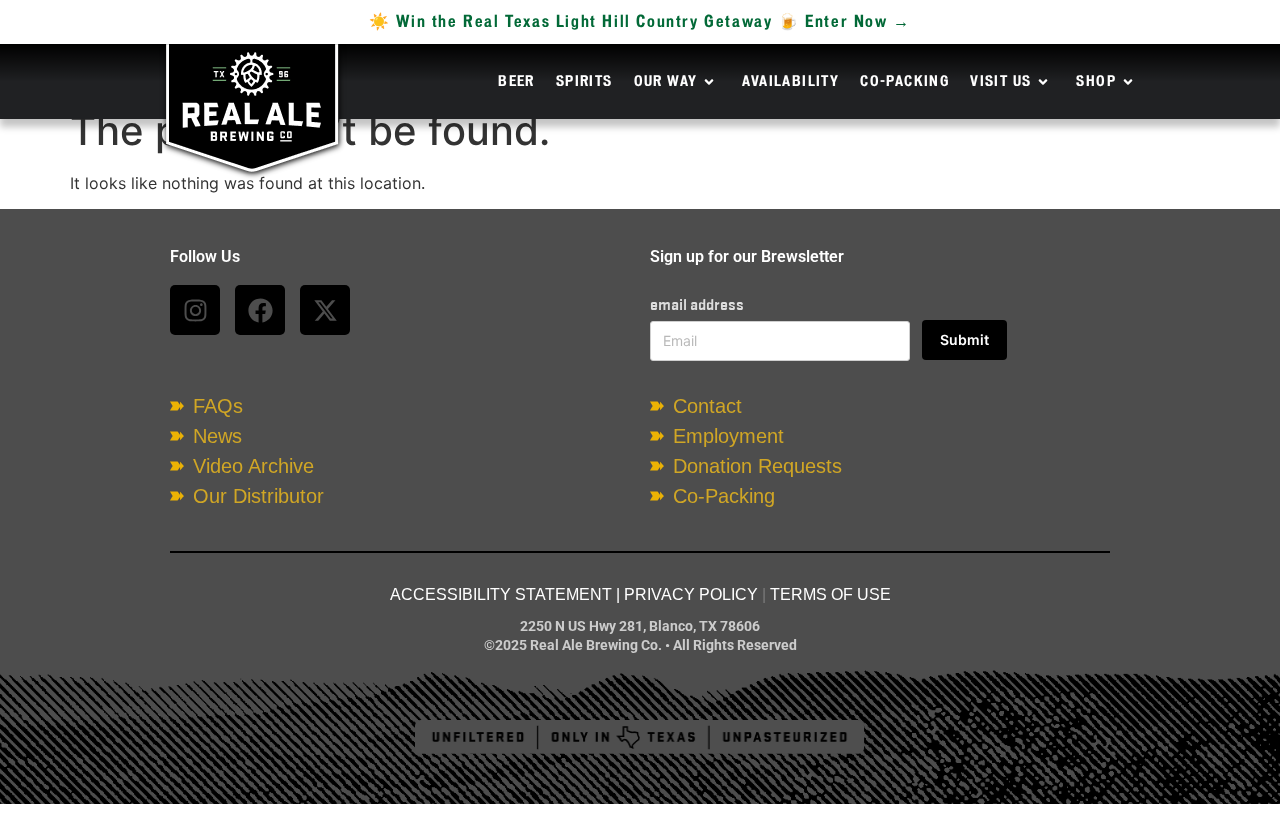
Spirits (584, 82)
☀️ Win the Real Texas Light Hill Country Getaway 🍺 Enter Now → (640, 22)
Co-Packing (904, 82)
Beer (516, 82)
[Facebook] (260, 310)
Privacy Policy (691, 594)
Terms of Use (830, 594)
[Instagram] (195, 310)
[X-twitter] (325, 310)
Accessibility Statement (501, 594)
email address (697, 304)
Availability (790, 82)
